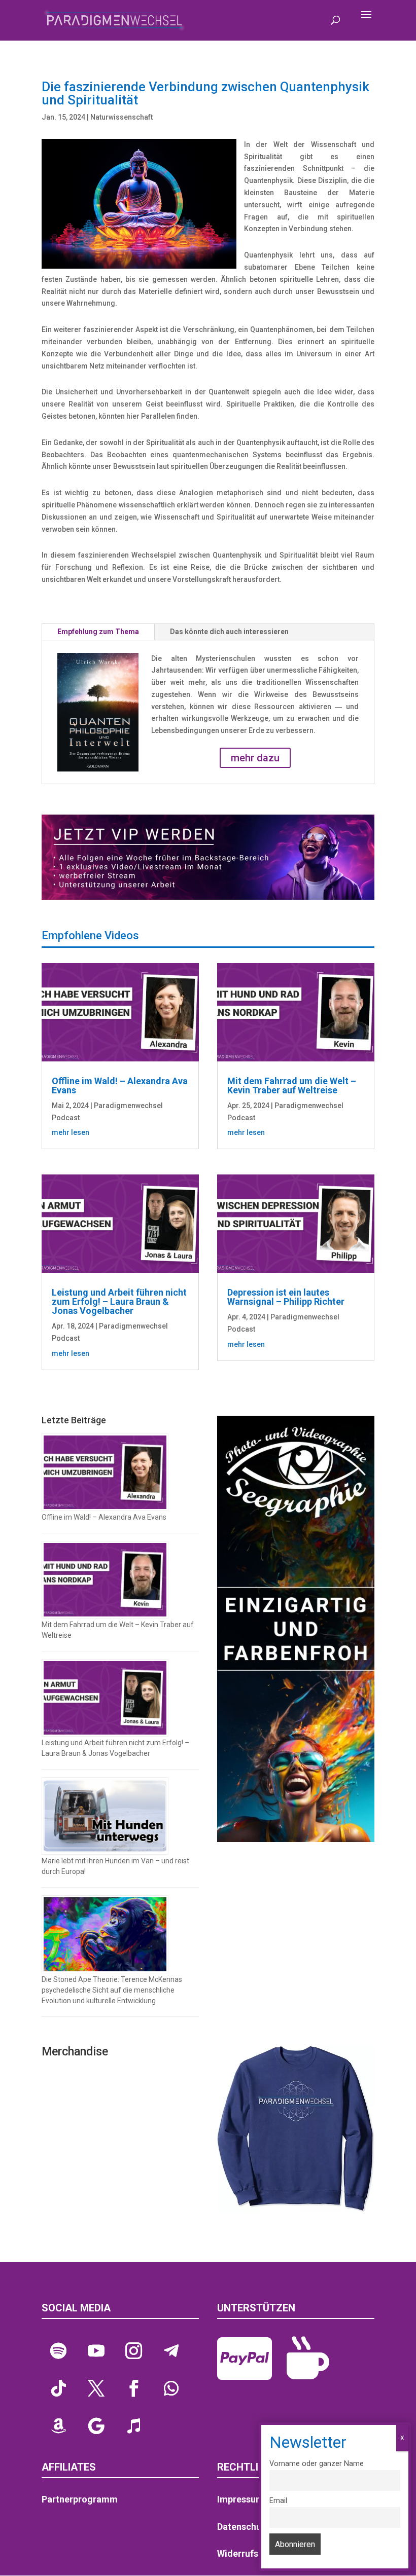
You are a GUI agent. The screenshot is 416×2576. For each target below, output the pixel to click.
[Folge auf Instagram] (133, 2351)
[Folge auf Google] (96, 2426)
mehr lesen (71, 1132)
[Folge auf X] (96, 2388)
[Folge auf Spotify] (58, 2351)
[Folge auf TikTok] (58, 2388)
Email (278, 2501)
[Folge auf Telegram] (171, 2351)
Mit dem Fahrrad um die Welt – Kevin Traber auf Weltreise (292, 1085)
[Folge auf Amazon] (58, 2426)
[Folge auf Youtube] (96, 2351)
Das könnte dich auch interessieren (229, 632)
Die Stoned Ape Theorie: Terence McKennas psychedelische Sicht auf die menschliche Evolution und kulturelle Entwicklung (112, 1990)
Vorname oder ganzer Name (317, 2464)
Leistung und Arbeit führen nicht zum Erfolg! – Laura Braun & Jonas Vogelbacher (119, 1301)
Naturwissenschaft (122, 117)
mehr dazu (255, 758)
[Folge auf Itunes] (133, 2426)
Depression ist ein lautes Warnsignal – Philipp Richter (286, 1297)
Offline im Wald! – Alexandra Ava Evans (120, 1085)
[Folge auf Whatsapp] (171, 2388)
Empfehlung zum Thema (98, 632)
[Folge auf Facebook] (133, 2388)
